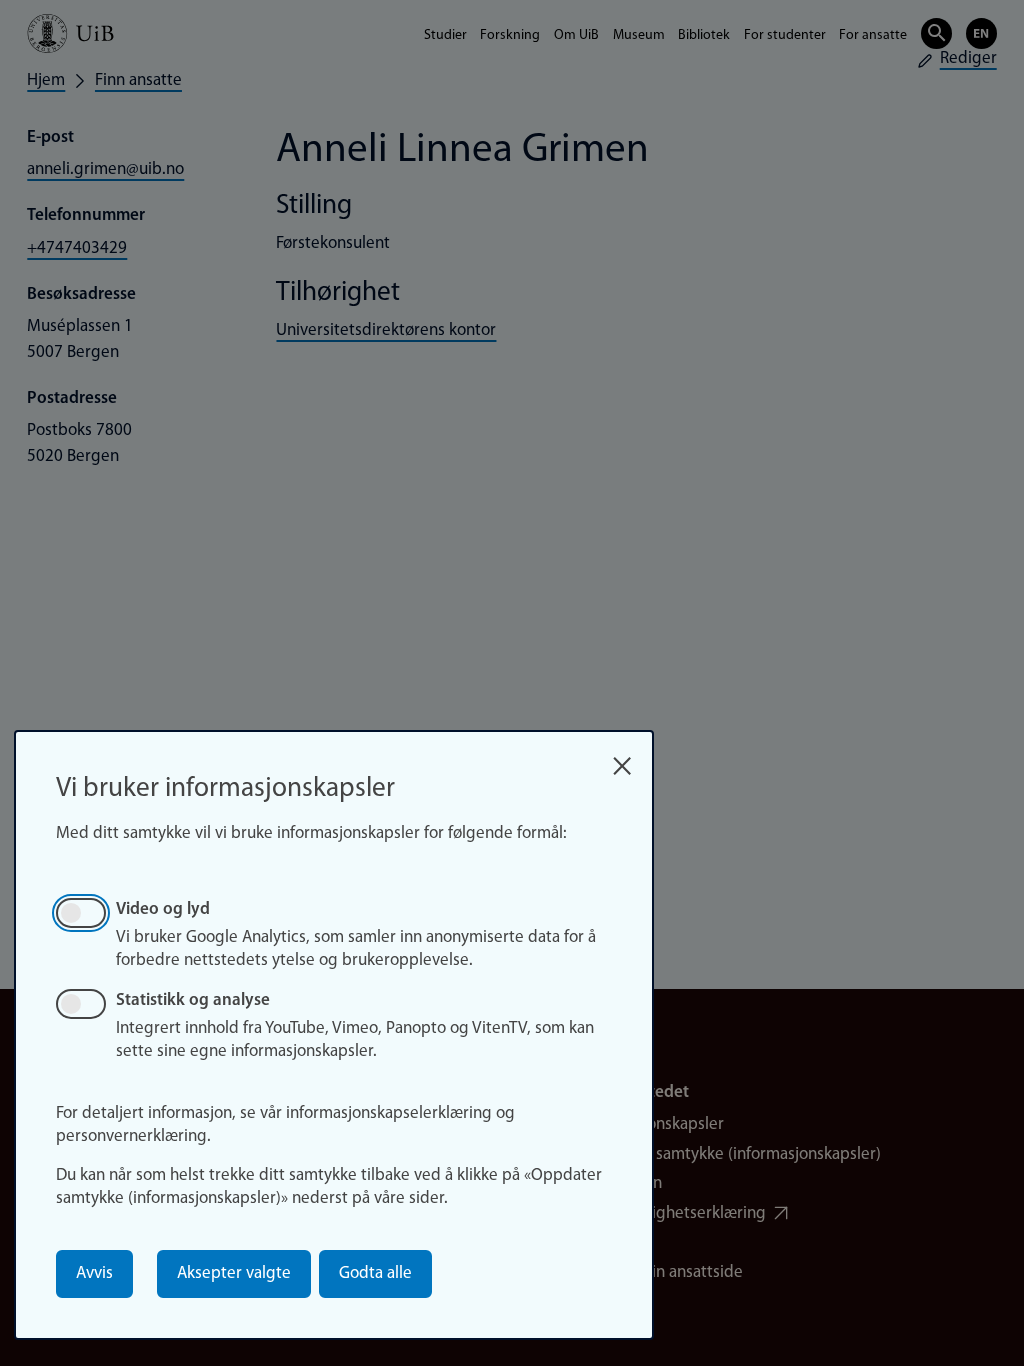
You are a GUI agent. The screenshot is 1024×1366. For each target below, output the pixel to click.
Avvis (94, 1273)
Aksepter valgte (234, 1273)
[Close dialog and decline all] (622, 759)
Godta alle (375, 1273)
